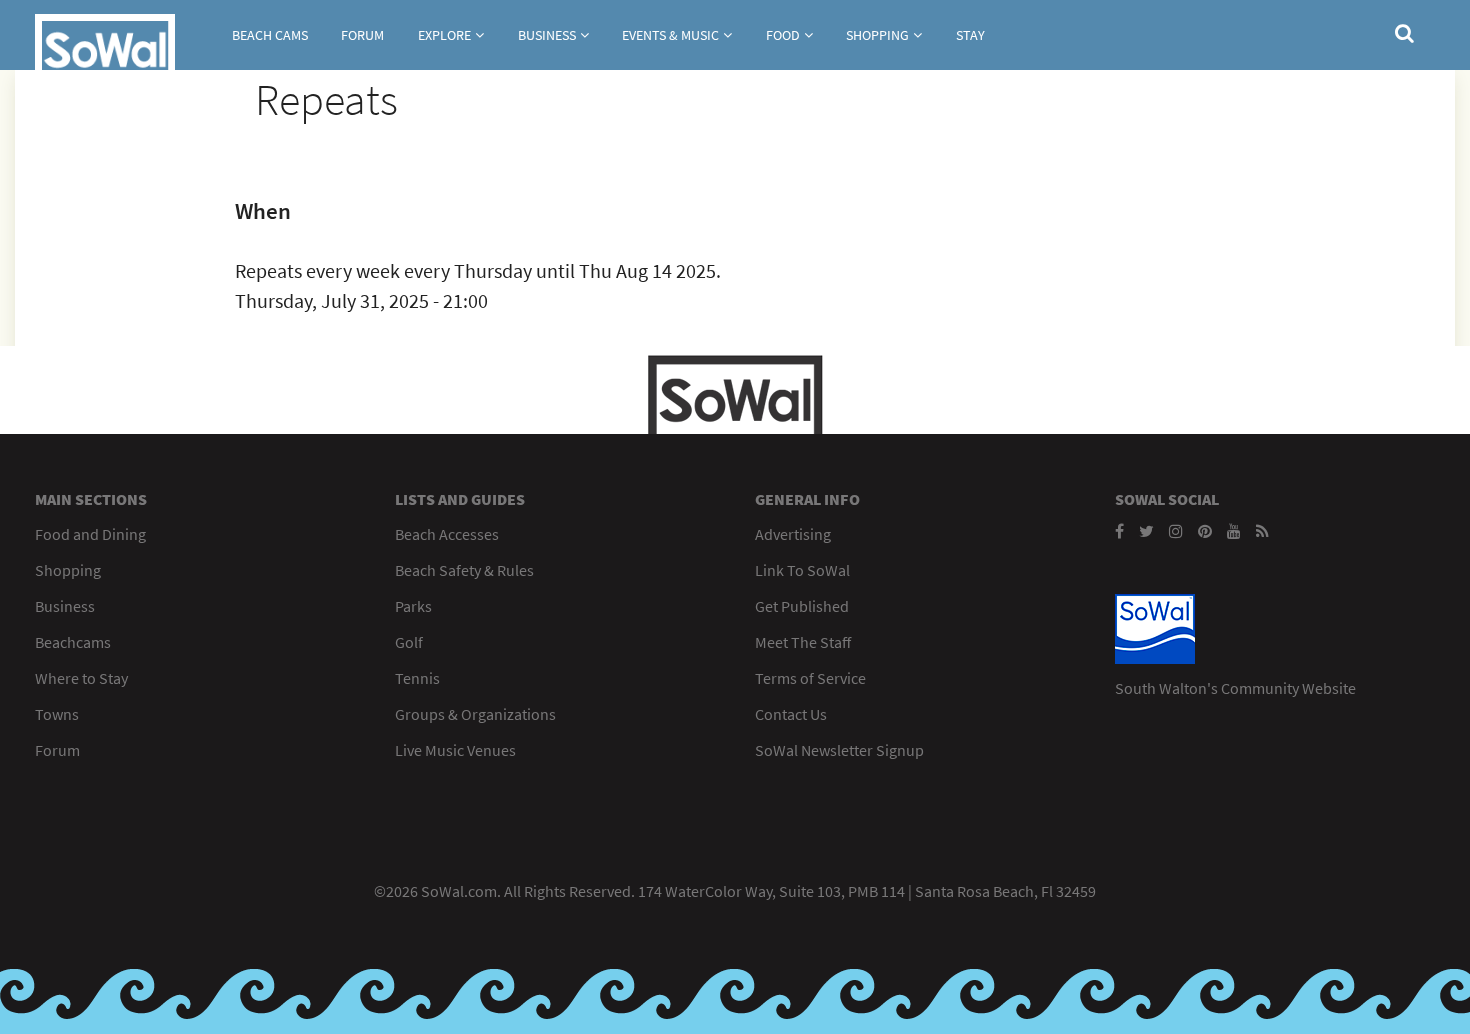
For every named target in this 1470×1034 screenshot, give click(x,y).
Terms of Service (810, 678)
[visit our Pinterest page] (1205, 531)
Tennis (417, 678)
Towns (57, 714)
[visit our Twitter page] (1146, 531)
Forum (362, 35)
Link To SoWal (802, 570)
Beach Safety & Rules (464, 570)
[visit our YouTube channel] (1234, 531)
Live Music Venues (455, 750)
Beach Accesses (447, 534)
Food (783, 35)
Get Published (802, 606)
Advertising (793, 534)
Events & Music (670, 35)
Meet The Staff (803, 642)
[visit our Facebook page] (1119, 531)
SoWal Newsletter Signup (839, 750)
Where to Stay (81, 678)
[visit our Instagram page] (1176, 531)
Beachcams (73, 642)
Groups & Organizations (475, 714)
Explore (444, 35)
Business (547, 35)
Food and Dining (90, 534)
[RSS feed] (1262, 531)
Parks (413, 606)
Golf (409, 642)
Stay (970, 35)
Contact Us (791, 714)
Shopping (877, 35)
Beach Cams (270, 35)
